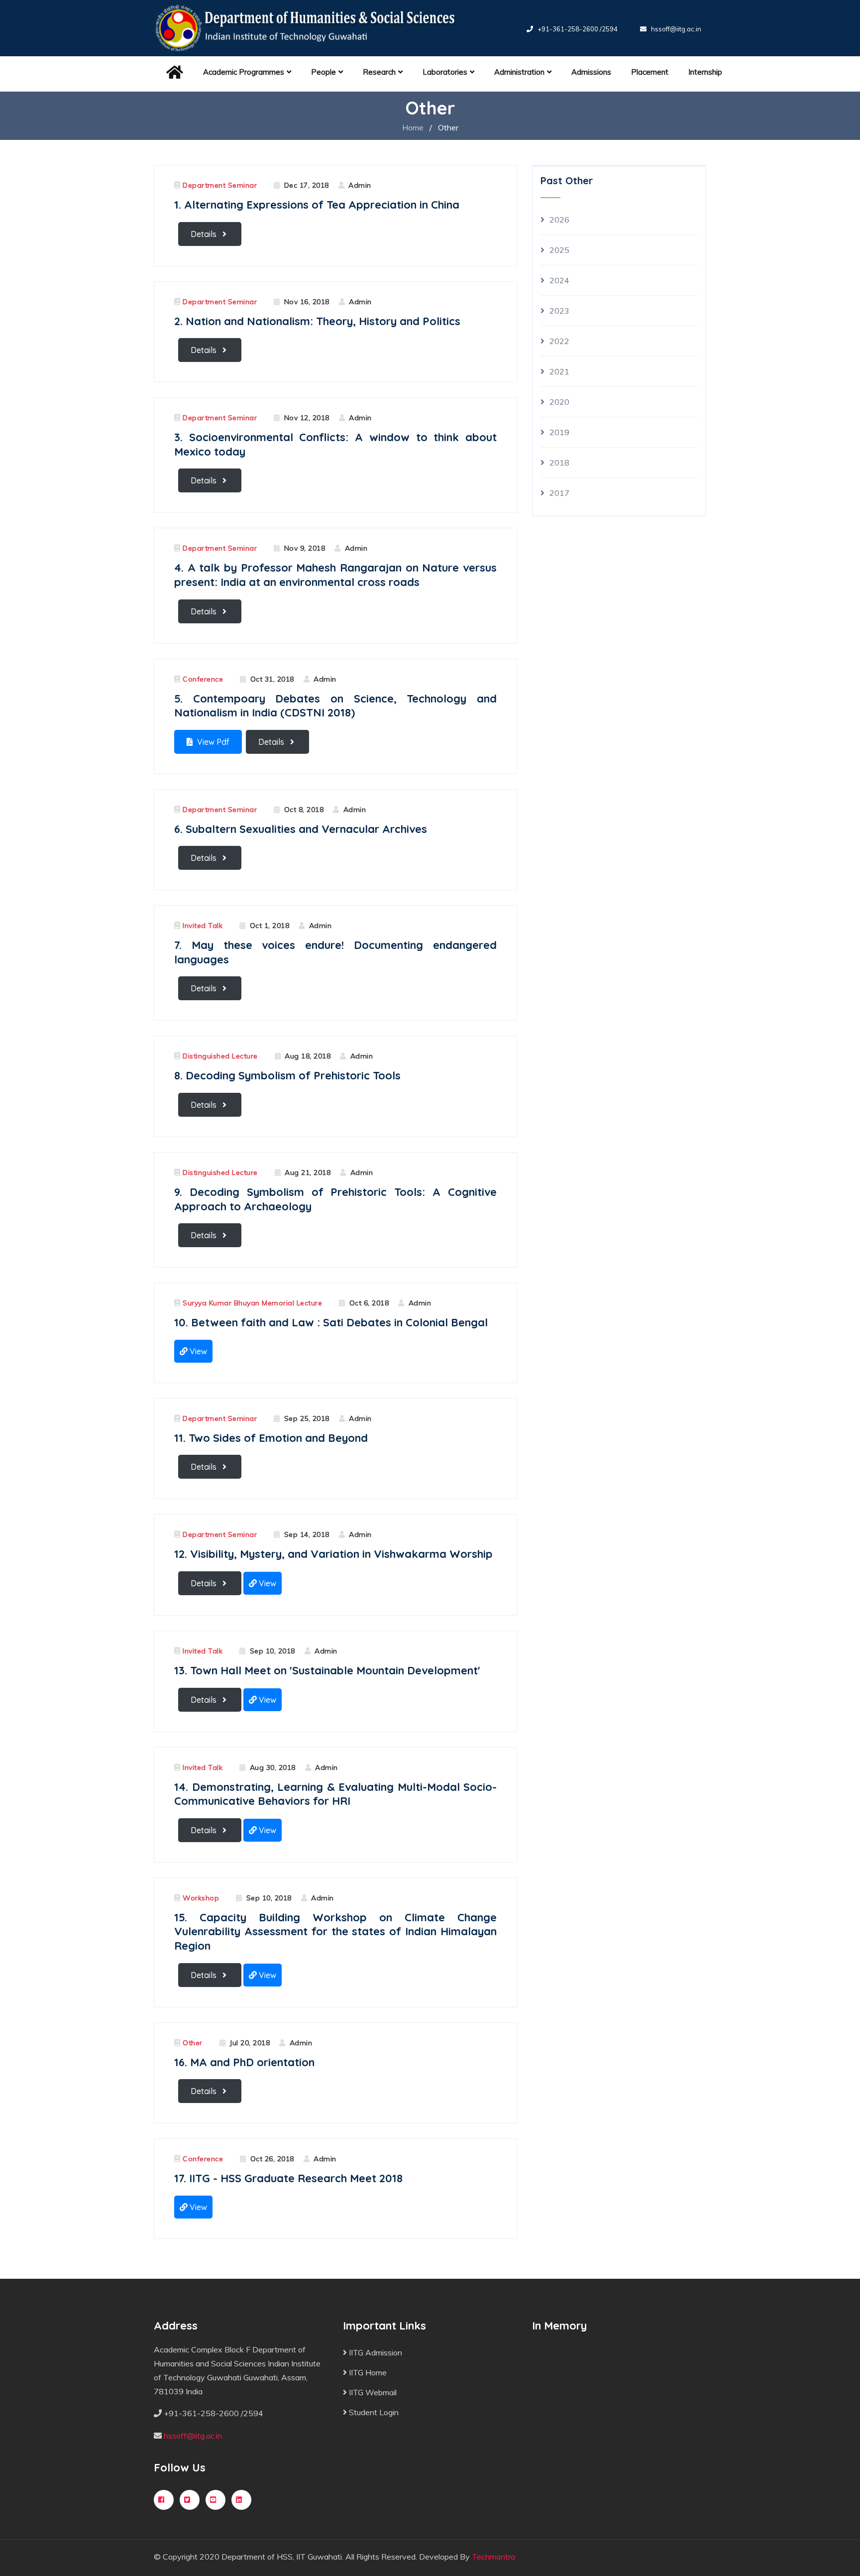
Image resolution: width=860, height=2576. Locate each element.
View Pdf (212, 742)
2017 (559, 493)
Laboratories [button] (445, 72)
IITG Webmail (372, 2392)
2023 (559, 311)
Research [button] (379, 72)
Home (413, 127)
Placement (650, 72)
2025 (559, 250)
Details (205, 234)
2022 (559, 341)
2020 (559, 402)
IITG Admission (375, 2352)
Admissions (591, 72)
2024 (559, 280)
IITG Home (367, 2372)
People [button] (323, 72)
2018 (559, 463)
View (197, 1351)
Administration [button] (519, 72)
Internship (705, 72)
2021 (559, 371)
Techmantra (493, 2557)
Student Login (373, 2412)
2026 (559, 220)
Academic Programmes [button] (244, 72)
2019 (559, 432)
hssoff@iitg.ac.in (676, 29)
